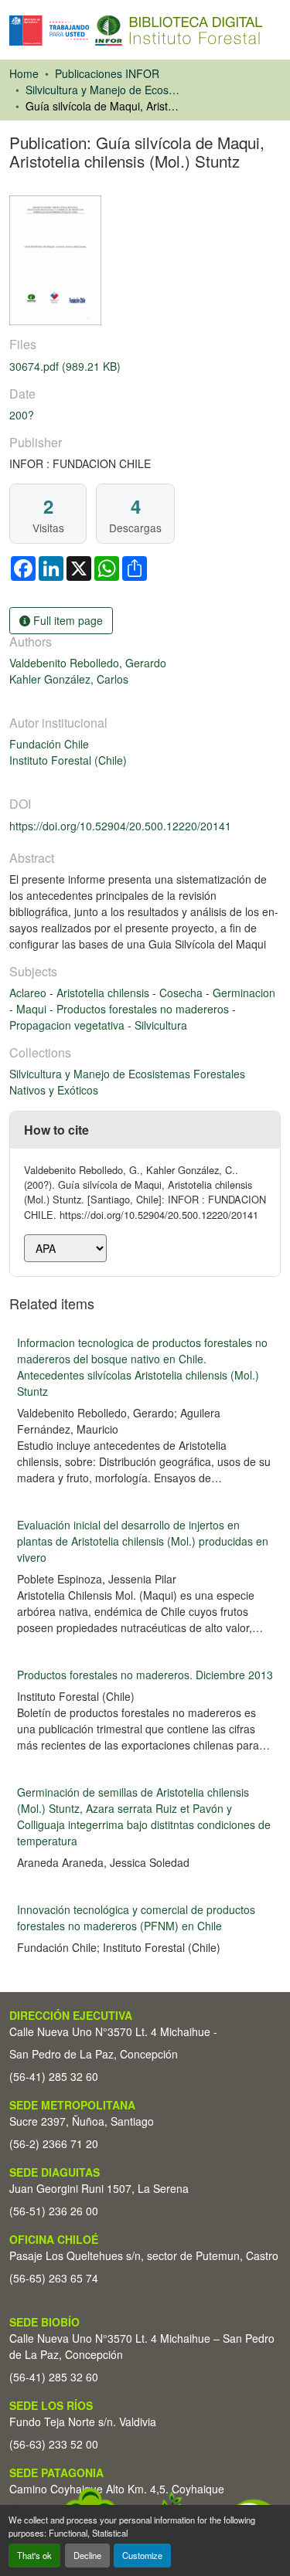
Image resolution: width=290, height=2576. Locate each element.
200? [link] (22, 415)
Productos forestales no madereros (144, 1009)
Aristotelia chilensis (104, 993)
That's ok (34, 2555)
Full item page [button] (67, 620)
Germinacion (244, 993)
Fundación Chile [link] (49, 744)
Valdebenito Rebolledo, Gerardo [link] (88, 663)
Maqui (33, 1009)
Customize (142, 2555)
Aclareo (29, 993)
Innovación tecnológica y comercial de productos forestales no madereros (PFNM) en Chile (136, 1918)
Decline (87, 2555)
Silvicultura (161, 1025)
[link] (145, 367)
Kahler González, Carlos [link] (69, 679)
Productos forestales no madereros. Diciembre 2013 (145, 1675)
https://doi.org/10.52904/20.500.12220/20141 (120, 826)
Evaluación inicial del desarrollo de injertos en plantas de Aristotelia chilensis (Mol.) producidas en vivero (143, 1541)
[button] (136, 31)
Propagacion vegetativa (68, 1025)
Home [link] (24, 73)
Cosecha (183, 993)
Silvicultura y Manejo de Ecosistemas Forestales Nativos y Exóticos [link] (103, 90)
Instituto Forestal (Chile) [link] (68, 760)
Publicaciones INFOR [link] (107, 73)
